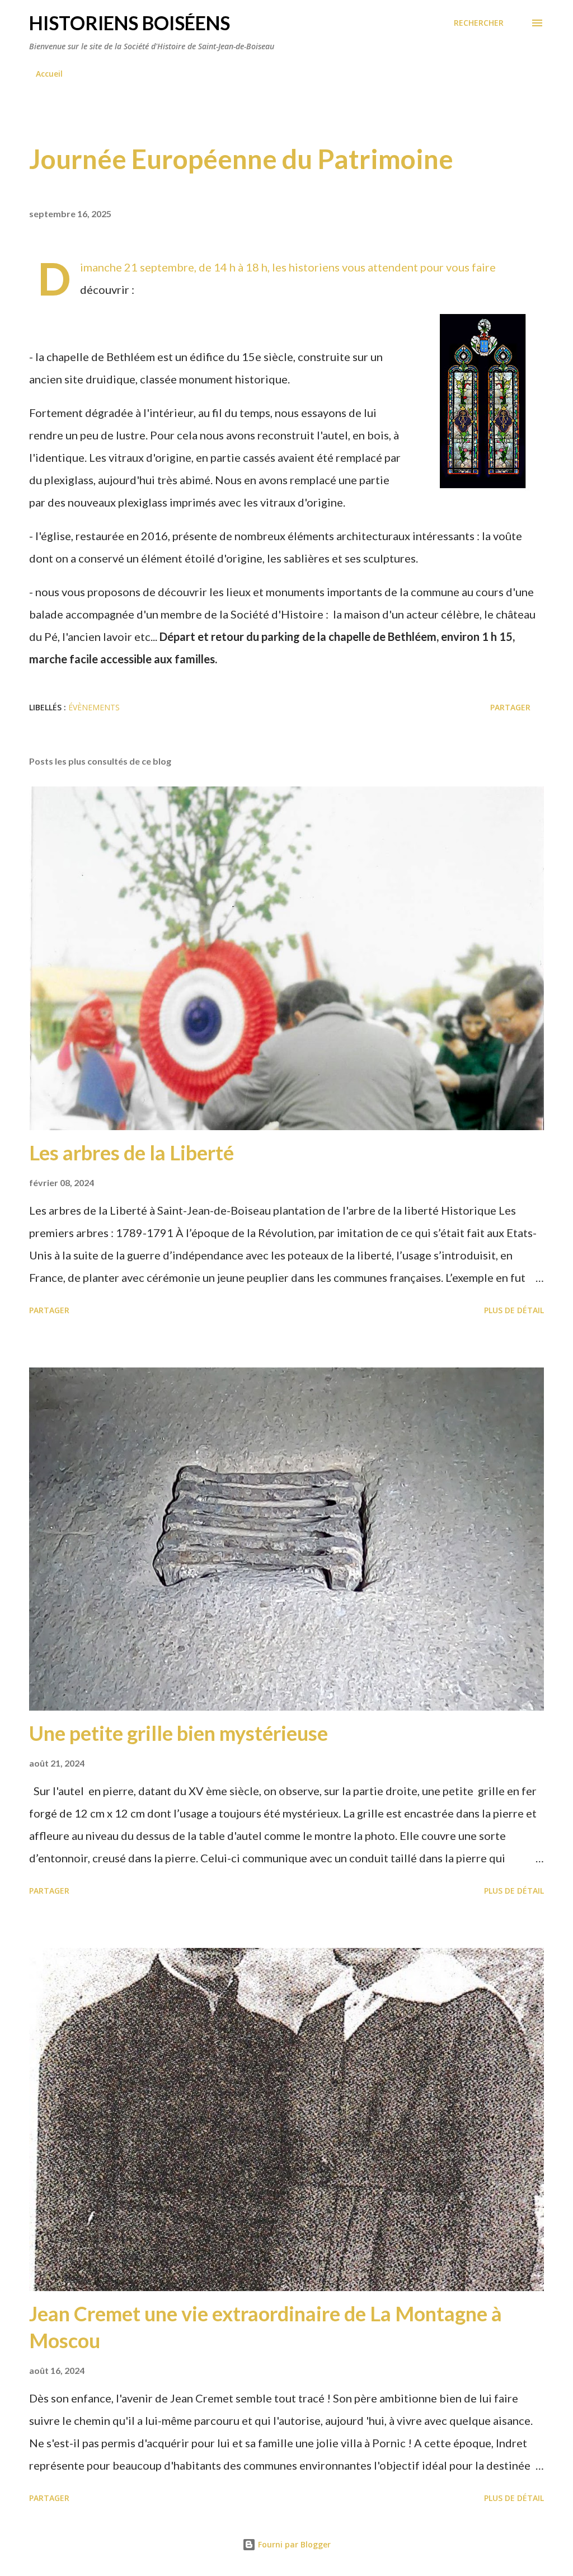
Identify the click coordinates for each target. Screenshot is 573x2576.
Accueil (49, 74)
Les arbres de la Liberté (131, 1153)
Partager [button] (510, 707)
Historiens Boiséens (130, 23)
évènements (94, 707)
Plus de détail (514, 1310)
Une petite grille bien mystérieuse (179, 1733)
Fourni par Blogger (293, 2544)
